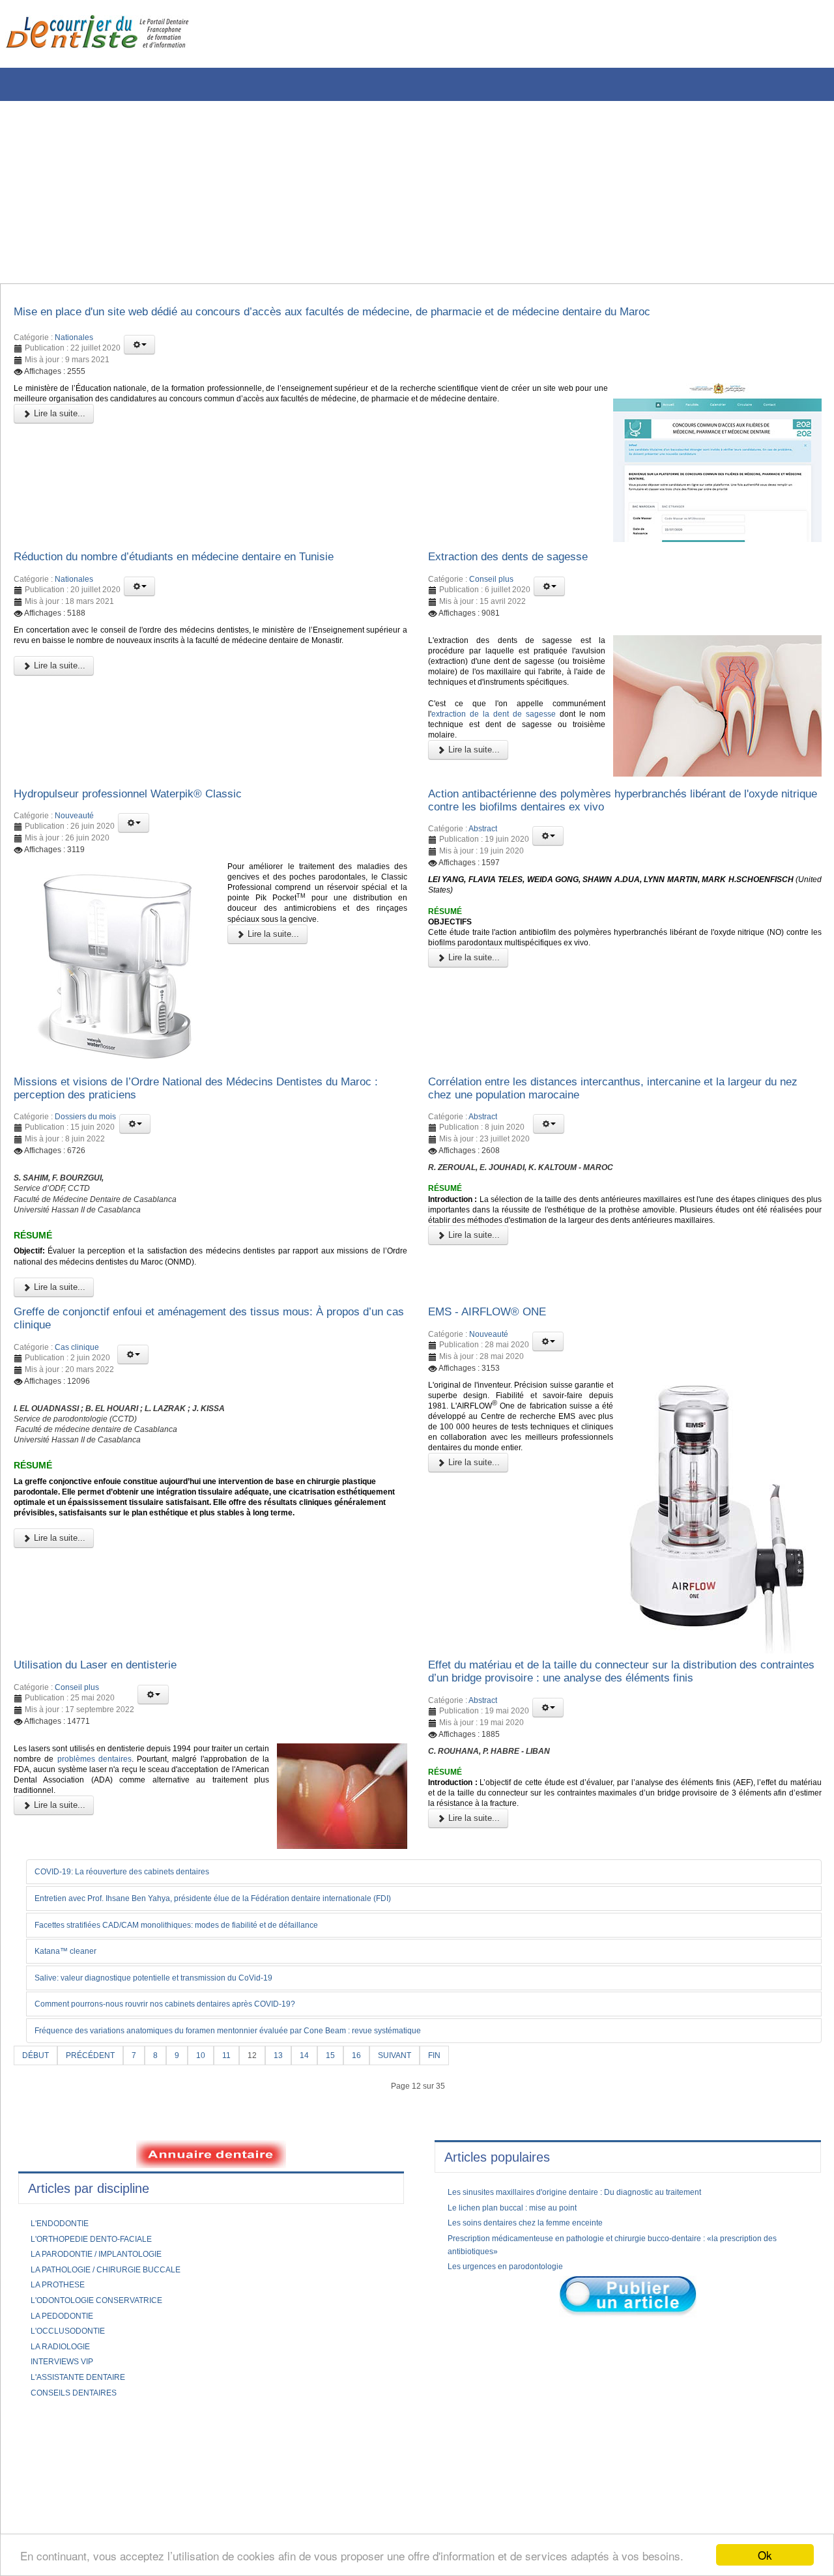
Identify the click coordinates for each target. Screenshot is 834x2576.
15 (350, 2120)
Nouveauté (74, 841)
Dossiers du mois (85, 1149)
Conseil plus (491, 588)
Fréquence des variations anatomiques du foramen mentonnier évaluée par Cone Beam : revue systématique (263, 2095)
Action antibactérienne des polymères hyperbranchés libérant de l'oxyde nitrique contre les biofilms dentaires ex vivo (614, 824)
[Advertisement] (394, 192)
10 (214, 2120)
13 (295, 2120)
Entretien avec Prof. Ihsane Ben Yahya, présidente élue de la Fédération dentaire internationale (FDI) (245, 1961)
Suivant (419, 2120)
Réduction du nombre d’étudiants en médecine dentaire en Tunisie (205, 564)
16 (377, 2120)
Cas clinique (77, 1405)
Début (37, 2120)
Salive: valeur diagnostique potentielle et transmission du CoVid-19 (174, 2042)
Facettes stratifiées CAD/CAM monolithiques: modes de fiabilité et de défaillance (202, 1988)
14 (323, 2120)
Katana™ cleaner (72, 2015)
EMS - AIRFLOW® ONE (498, 1365)
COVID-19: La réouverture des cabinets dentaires (139, 1934)
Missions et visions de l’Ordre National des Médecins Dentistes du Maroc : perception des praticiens (204, 1117)
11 (241, 2120)
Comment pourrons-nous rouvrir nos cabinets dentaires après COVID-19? (189, 2068)
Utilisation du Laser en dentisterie (110, 1723)
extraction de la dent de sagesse (502, 749)
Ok (765, 2555)
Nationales (74, 341)
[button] (139, 349)
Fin (462, 2120)
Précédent (97, 2120)
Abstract (483, 856)
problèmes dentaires (151, 1824)
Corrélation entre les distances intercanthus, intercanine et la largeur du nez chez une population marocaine (603, 1117)
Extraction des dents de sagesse (523, 564)
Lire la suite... (58, 434)
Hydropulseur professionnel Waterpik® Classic (147, 816)
